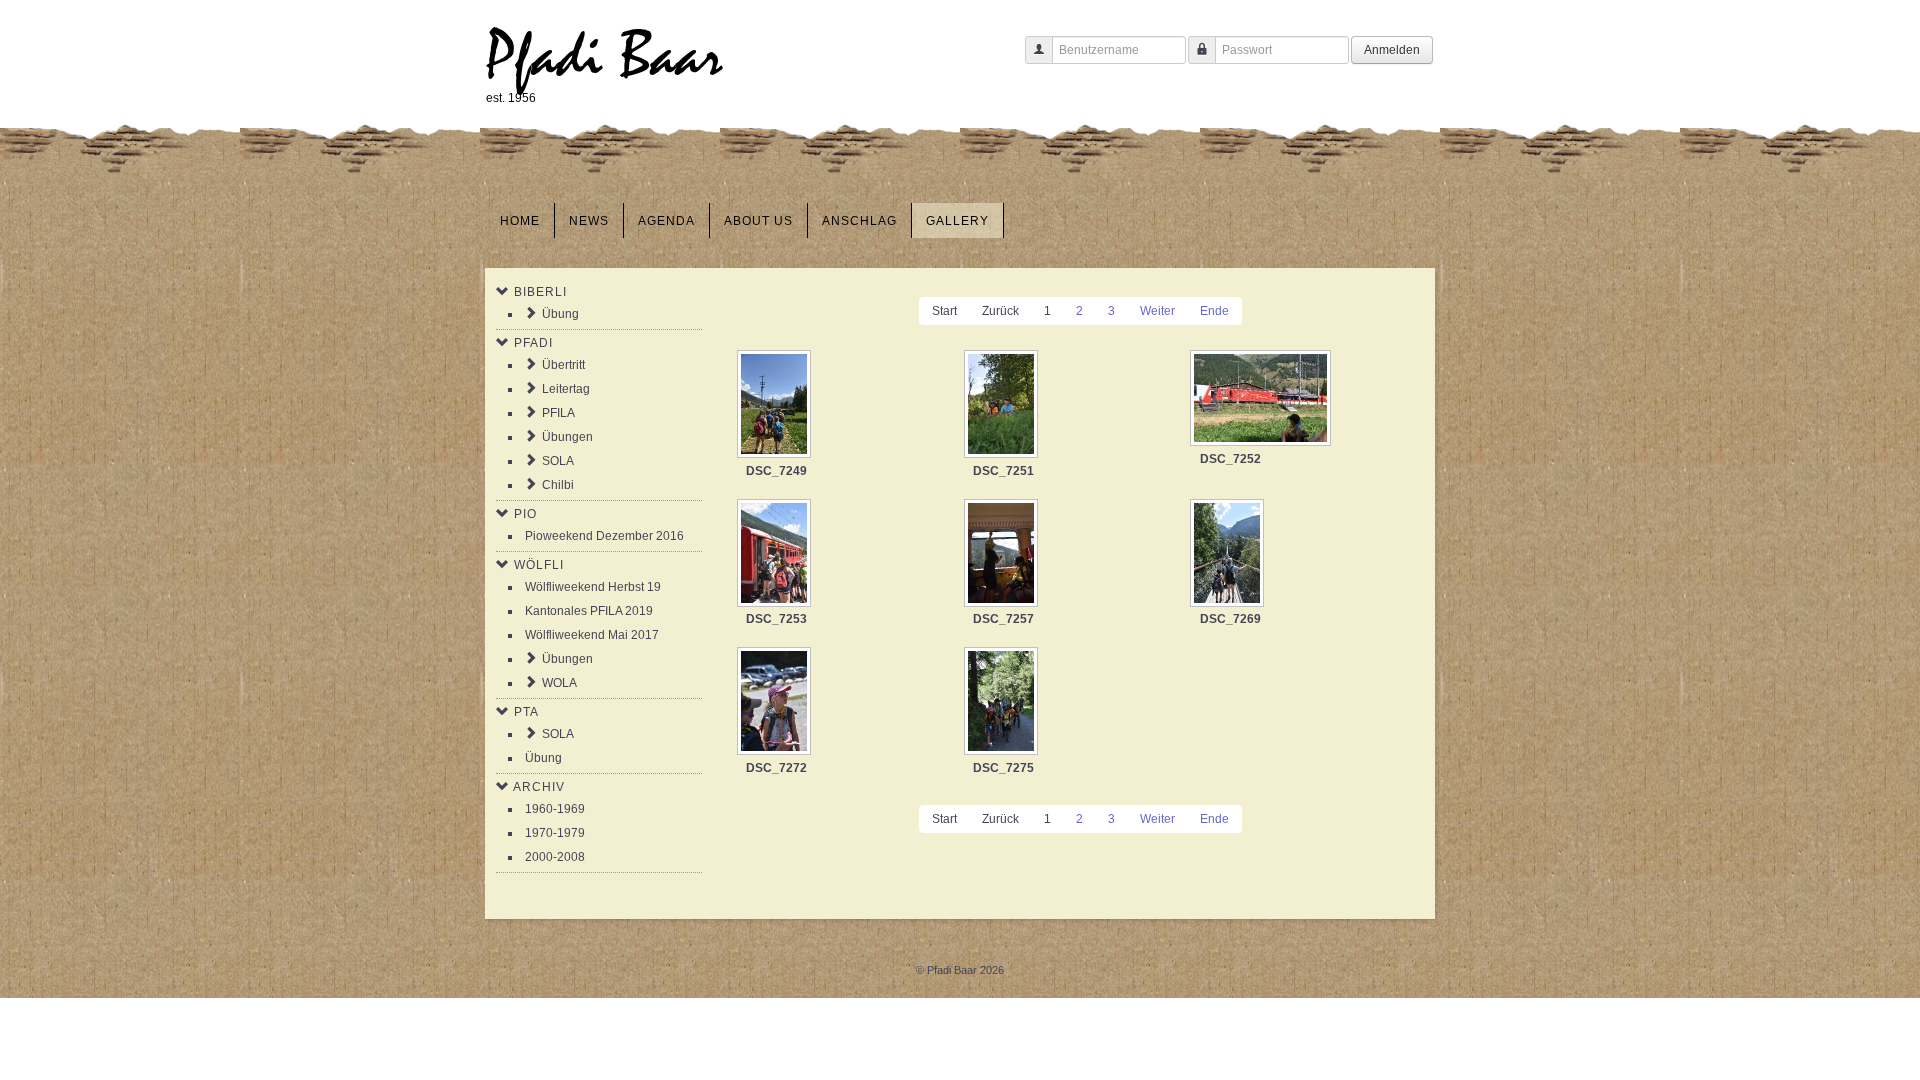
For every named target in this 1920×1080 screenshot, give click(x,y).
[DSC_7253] (776, 555)
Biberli (540, 292)
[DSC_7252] (1262, 400)
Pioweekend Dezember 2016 (604, 536)
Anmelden (1392, 50)
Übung (560, 314)
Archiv (539, 787)
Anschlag (859, 221)
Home (520, 221)
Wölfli (539, 565)
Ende (1214, 311)
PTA (526, 712)
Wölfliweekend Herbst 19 (593, 587)
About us (758, 221)
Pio (525, 514)
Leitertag (566, 389)
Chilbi (558, 485)
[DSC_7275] (1003, 703)
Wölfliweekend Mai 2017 (592, 635)
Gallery (957, 221)
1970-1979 (555, 833)
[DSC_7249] (776, 406)
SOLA (558, 461)
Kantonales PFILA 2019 (589, 611)
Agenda (666, 221)
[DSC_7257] (1003, 555)
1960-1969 (555, 809)
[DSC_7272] (776, 703)
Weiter (1157, 311)
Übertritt (563, 365)
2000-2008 (555, 857)
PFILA (558, 413)
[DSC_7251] (1003, 406)
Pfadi (533, 343)
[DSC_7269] (1229, 555)
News (589, 221)
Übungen (567, 437)
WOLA (559, 683)
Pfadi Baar (604, 56)
